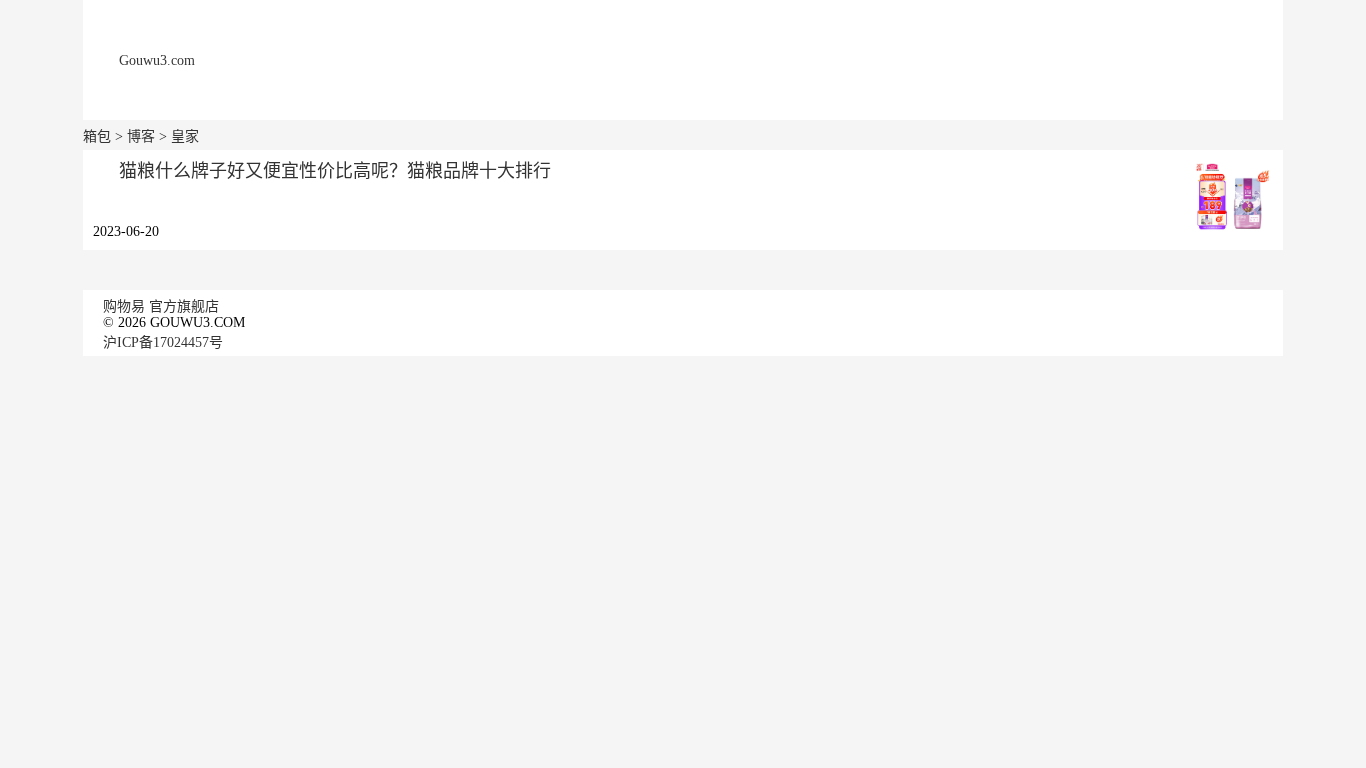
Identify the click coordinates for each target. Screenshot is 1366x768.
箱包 (97, 136)
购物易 (124, 306)
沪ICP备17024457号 (163, 342)
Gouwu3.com (157, 60)
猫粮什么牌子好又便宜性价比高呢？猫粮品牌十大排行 (335, 171)
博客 (141, 136)
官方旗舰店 (184, 306)
